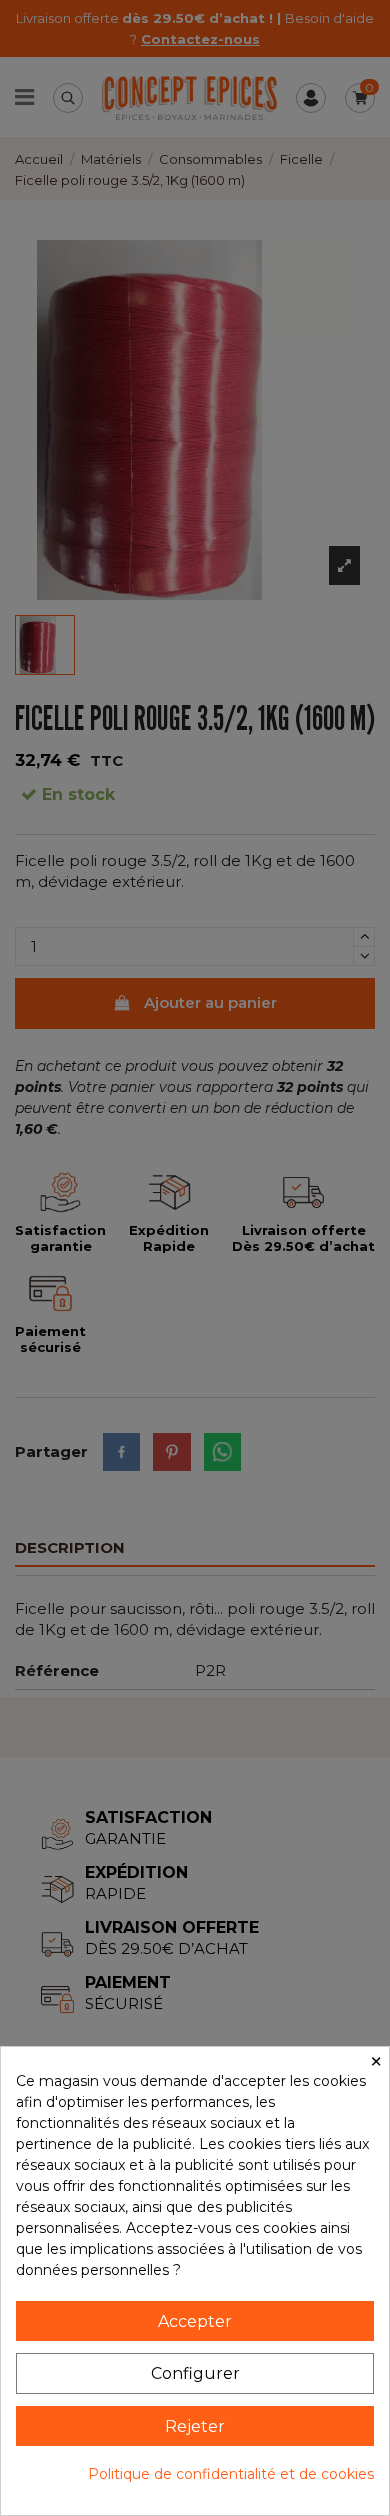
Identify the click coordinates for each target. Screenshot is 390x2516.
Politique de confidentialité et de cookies (231, 2474)
